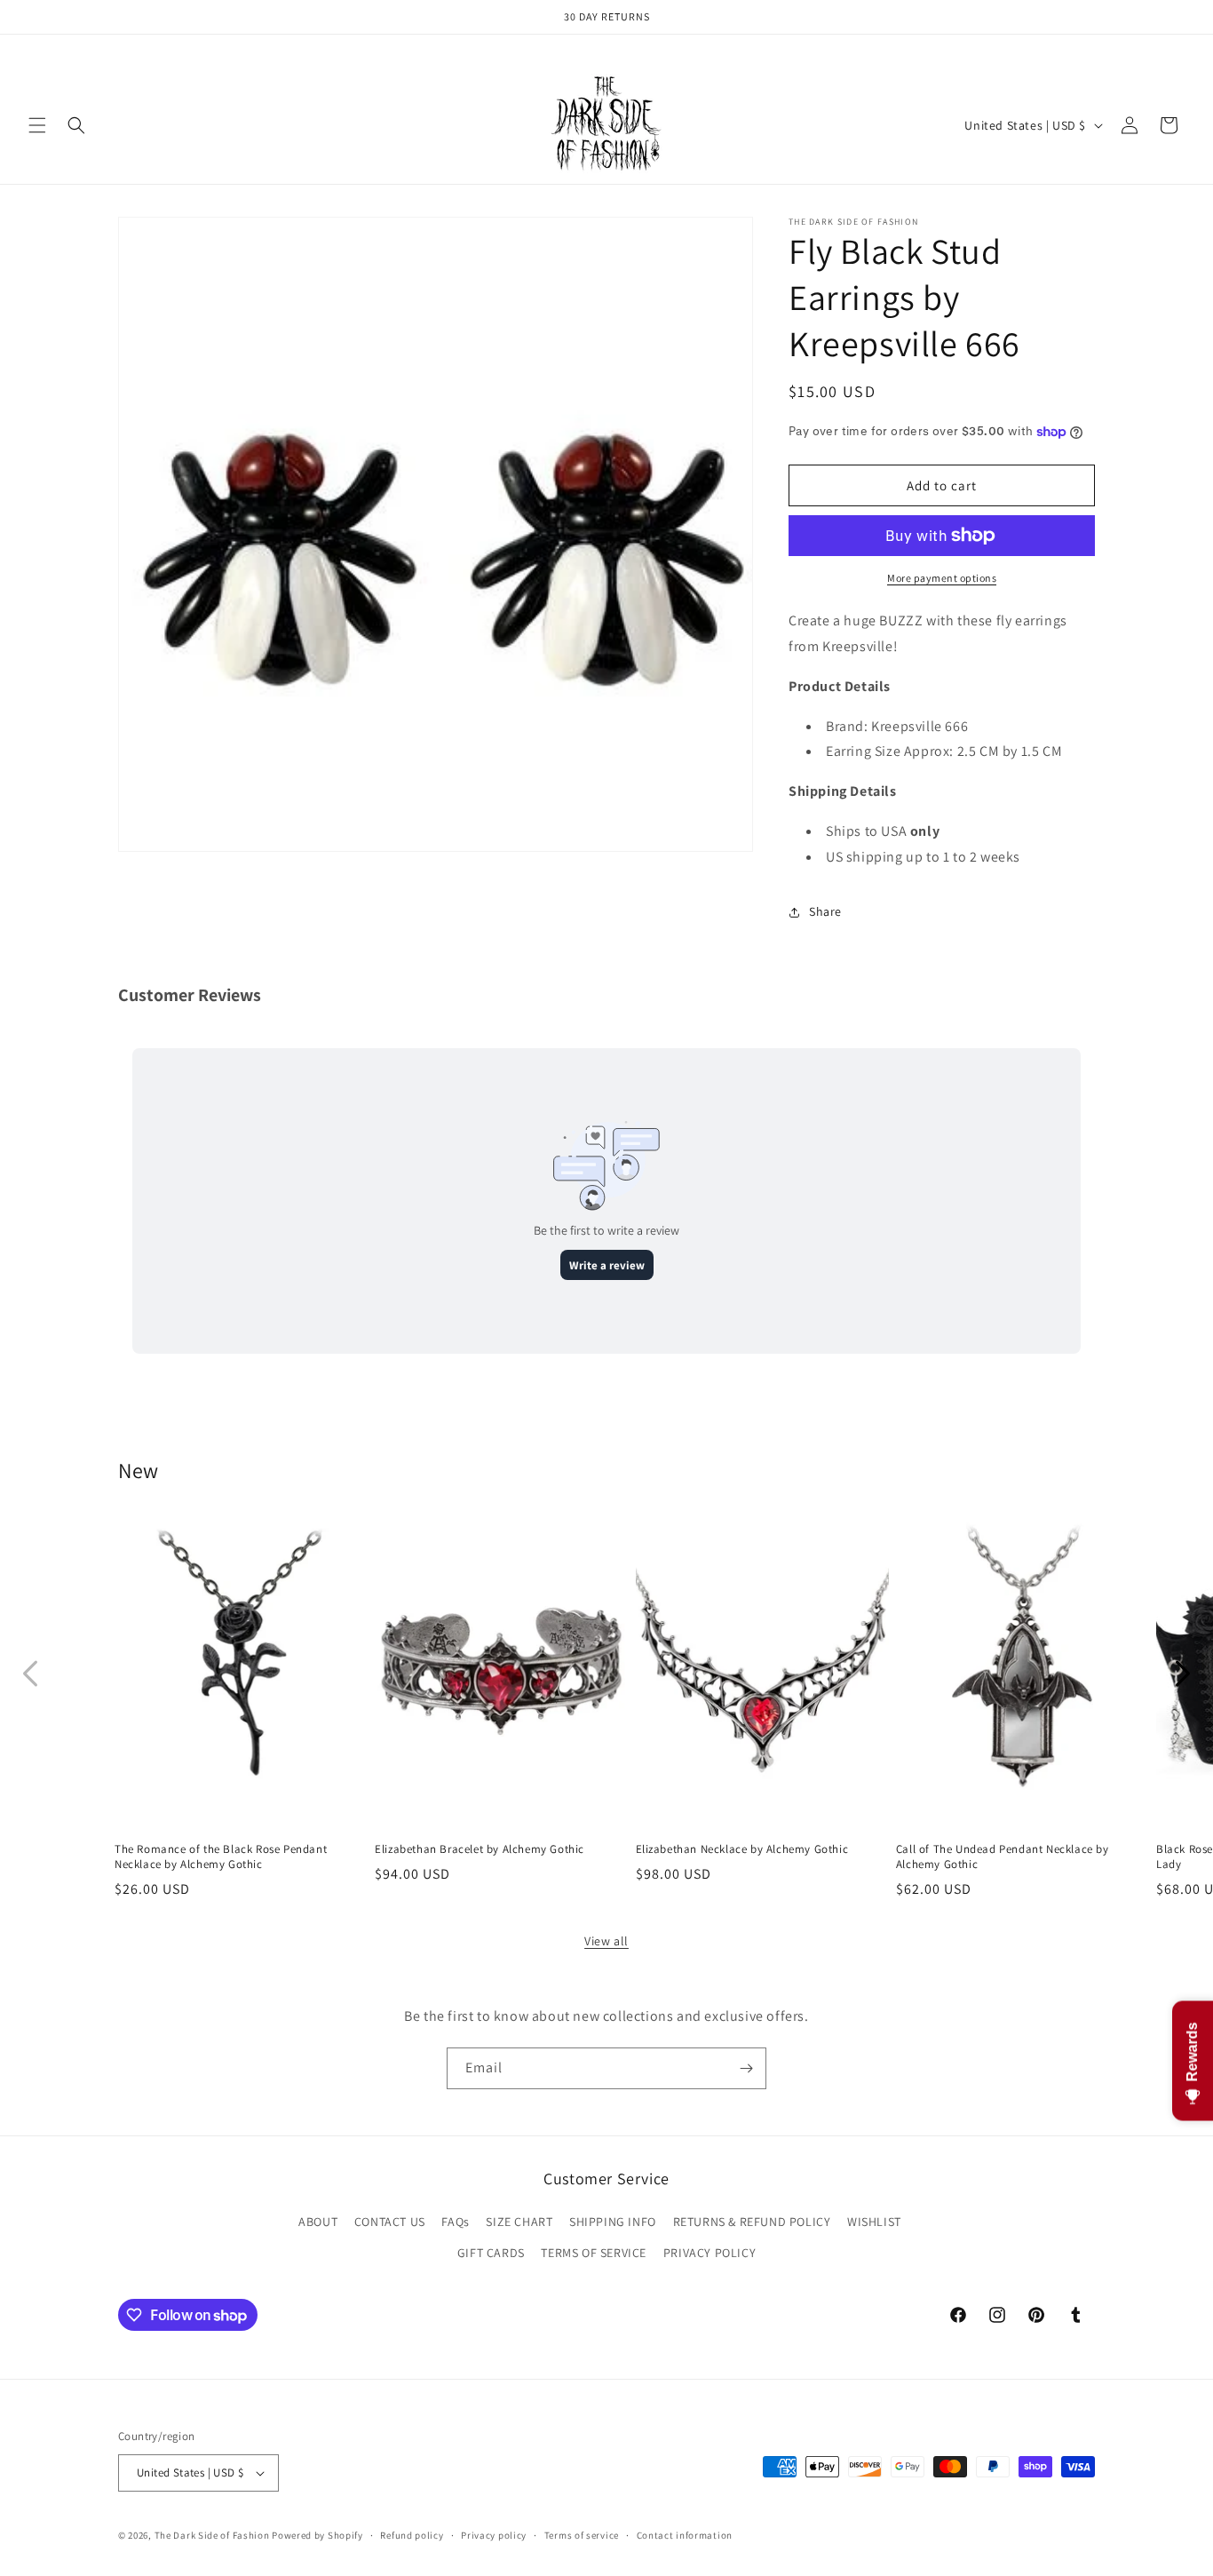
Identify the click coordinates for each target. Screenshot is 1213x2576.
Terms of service (582, 2535)
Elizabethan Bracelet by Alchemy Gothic (480, 1849)
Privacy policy (494, 2535)
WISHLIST (874, 2222)
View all (606, 1941)
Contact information (685, 2535)
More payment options (942, 578)
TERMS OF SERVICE (594, 2253)
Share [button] (825, 911)
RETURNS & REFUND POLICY (752, 2222)
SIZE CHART (519, 2222)
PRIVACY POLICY (710, 2253)
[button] (37, 125)
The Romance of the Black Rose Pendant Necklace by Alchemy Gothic (221, 1857)
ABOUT (318, 2222)
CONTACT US (390, 2222)
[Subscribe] (746, 2068)
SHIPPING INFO (613, 2222)
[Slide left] (30, 1674)
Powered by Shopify (317, 2535)
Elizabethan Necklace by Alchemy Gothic (742, 1849)
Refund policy (412, 2535)
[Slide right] (1183, 1674)
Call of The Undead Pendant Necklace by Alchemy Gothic (1003, 1857)
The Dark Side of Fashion (212, 2535)
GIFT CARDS (491, 2253)
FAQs (455, 2222)
